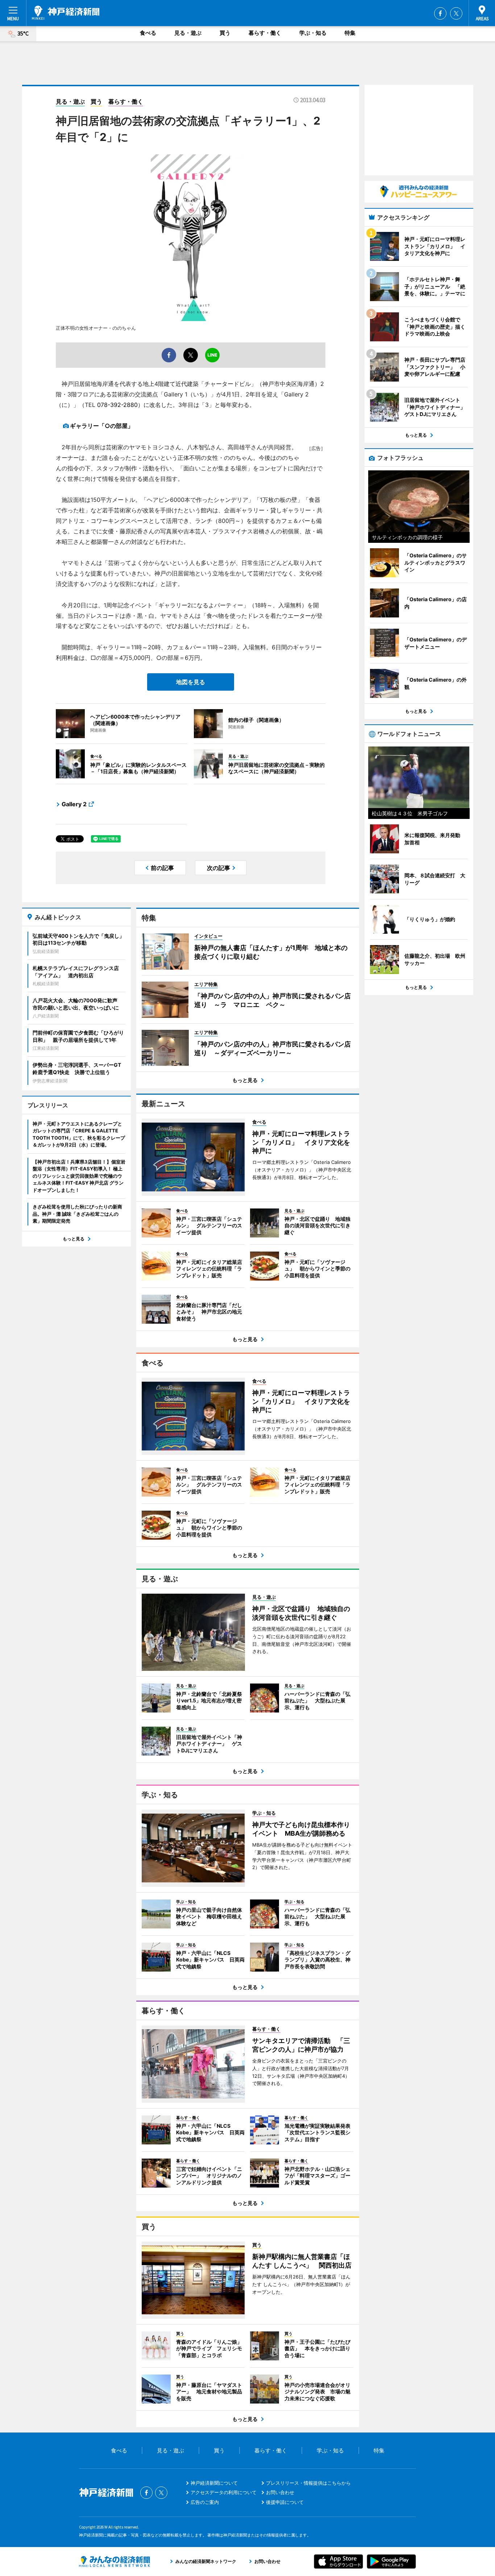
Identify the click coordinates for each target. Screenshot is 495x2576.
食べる (148, 33)
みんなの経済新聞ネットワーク (115, 2562)
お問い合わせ (280, 2492)
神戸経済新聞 (66, 13)
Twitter (456, 13)
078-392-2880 (117, 405)
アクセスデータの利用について (224, 2492)
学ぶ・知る (313, 33)
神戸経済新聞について (214, 2483)
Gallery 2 (74, 804)
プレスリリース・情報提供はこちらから (308, 2483)
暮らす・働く (265, 33)
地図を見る (191, 682)
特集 (350, 33)
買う (225, 33)
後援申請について (285, 2502)
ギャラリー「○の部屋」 (102, 426)
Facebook (440, 13)
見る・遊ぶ (188, 33)
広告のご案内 (205, 2502)
